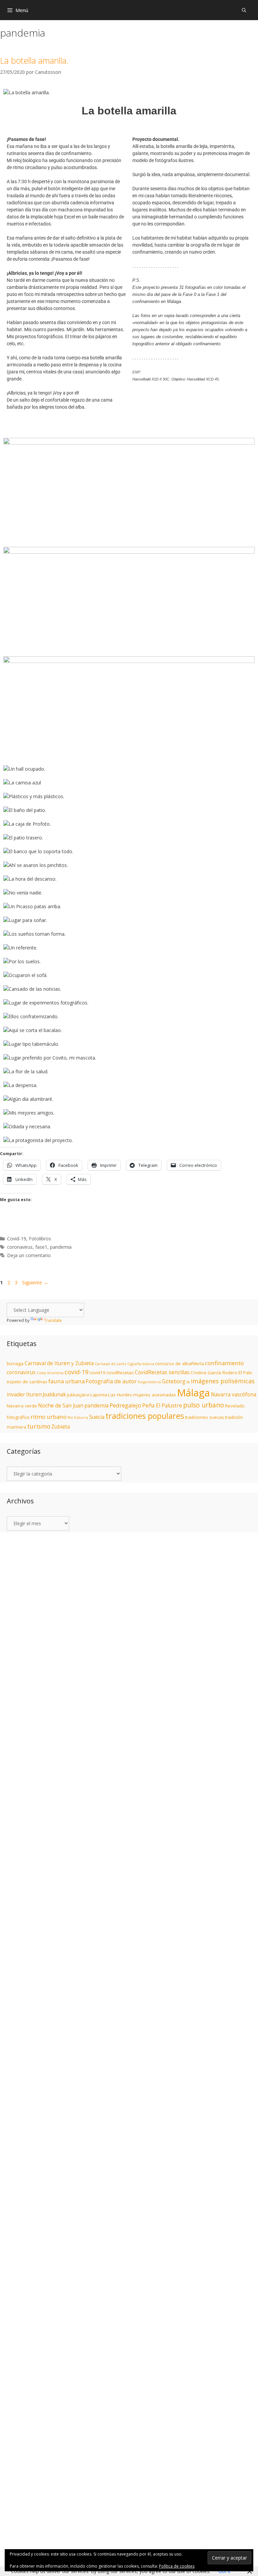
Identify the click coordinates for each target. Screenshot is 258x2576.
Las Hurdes (120, 1395)
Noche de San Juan (61, 1406)
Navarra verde (22, 1406)
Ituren (34, 1395)
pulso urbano (204, 1405)
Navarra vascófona (234, 1395)
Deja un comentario (29, 1255)
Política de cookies (177, 2566)
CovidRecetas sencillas (162, 1372)
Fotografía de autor (111, 1381)
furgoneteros (149, 1382)
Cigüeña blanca (141, 1364)
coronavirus (20, 1247)
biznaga (15, 1363)
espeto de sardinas (27, 1382)
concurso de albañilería (180, 1363)
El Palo (245, 1373)
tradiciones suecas (205, 1417)
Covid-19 (17, 1239)
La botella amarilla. (34, 60)
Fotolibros (40, 1239)
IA (188, 1382)
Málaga (193, 1393)
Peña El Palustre (162, 1406)
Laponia (99, 1395)
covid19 (97, 1373)
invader (16, 1395)
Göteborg (174, 1381)
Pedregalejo (125, 1405)
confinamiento (224, 1363)
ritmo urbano (49, 1417)
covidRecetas (120, 1373)
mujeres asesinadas (155, 1395)
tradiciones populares (145, 1416)
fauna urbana (67, 1381)
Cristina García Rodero (214, 1373)
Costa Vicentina (50, 1373)
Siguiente (35, 1282)
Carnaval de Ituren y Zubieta (59, 1363)
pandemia (61, 1247)
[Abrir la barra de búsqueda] (244, 10)
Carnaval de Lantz (111, 1364)
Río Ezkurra (78, 1418)
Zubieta (61, 1427)
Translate (53, 1320)
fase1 (41, 1247)
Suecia (97, 1417)
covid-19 (76, 1372)
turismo (39, 1426)
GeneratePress (196, 1555)
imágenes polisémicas (223, 1381)
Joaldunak (54, 1395)
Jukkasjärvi (78, 1395)
